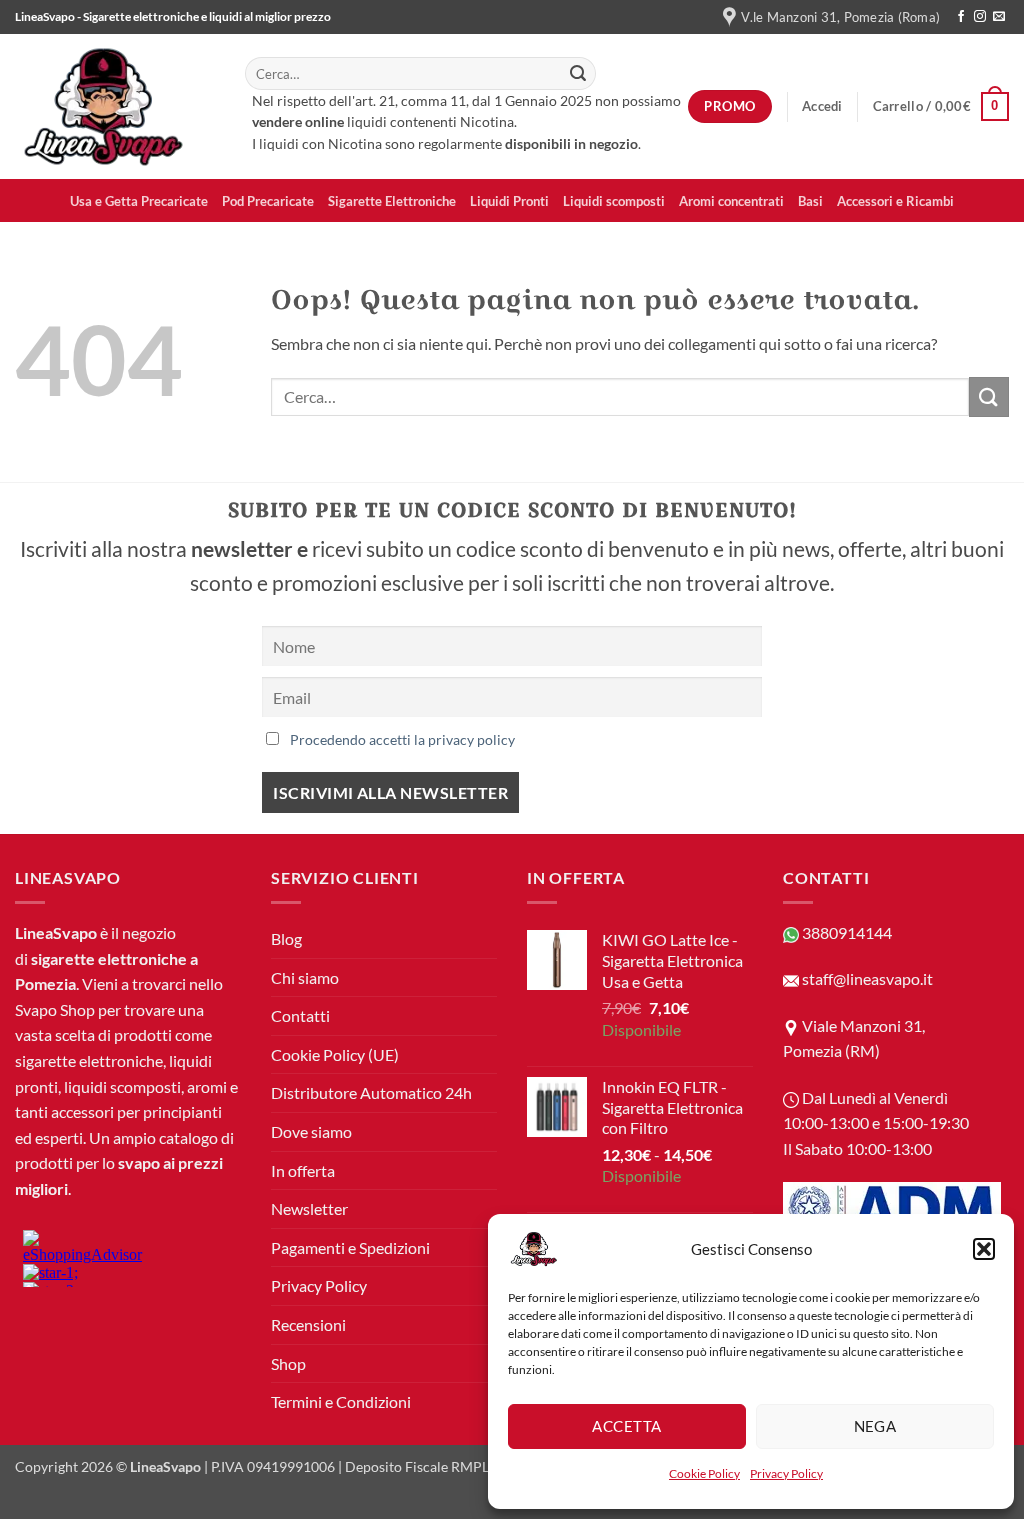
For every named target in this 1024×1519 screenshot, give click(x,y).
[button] (984, 1249)
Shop (288, 1363)
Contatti (300, 1015)
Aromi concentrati (731, 201)
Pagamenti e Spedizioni (350, 1247)
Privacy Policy (786, 1473)
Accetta (626, 1426)
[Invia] (578, 74)
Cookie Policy (704, 1473)
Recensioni (308, 1324)
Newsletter (309, 1208)
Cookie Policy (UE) (335, 1054)
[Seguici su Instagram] (980, 17)
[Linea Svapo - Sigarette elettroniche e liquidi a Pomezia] (115, 106)
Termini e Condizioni (341, 1401)
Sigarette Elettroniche (392, 201)
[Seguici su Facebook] (961, 17)
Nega (875, 1426)
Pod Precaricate (268, 201)
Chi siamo (305, 977)
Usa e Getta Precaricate (139, 201)
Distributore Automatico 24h (371, 1092)
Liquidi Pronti (509, 201)
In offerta (303, 1170)
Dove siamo (311, 1131)
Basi (810, 201)
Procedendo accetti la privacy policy (402, 739)
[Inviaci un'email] (999, 17)
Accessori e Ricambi (895, 201)
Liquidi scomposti (614, 201)
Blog (286, 938)
